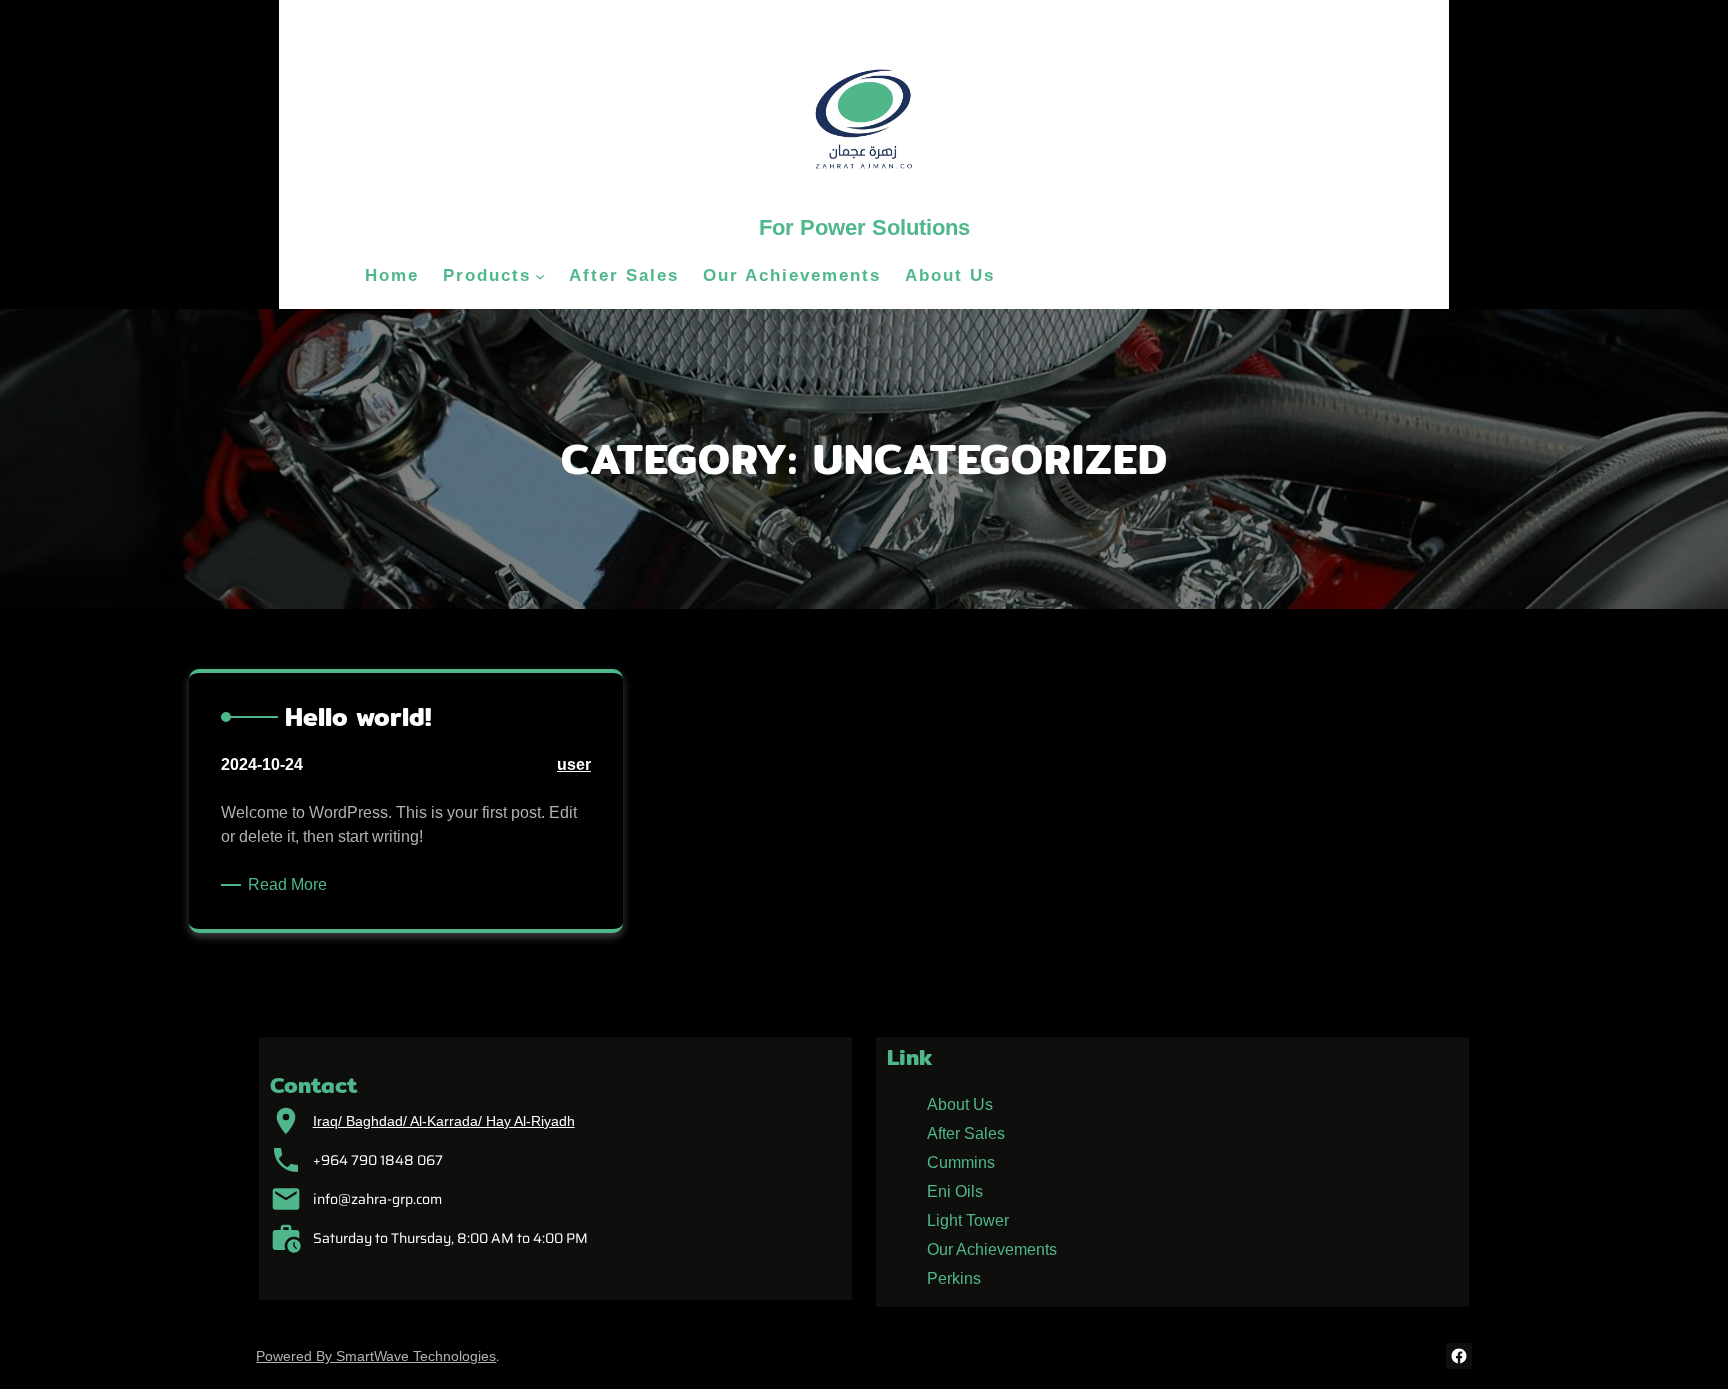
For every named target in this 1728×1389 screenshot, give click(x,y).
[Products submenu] (540, 276)
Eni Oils (955, 1191)
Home (392, 275)
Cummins (961, 1162)
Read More (291, 886)
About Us (960, 1104)
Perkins (954, 1278)
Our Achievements (992, 1249)
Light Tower (968, 1220)
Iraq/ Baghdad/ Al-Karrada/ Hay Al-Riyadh (444, 1121)
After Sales (966, 1133)
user (574, 764)
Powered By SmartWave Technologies (376, 1356)
